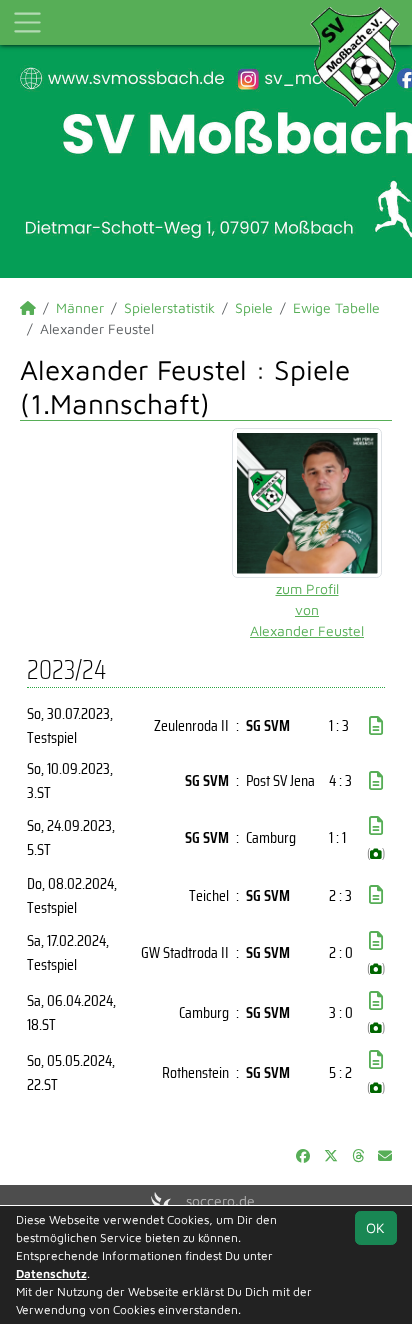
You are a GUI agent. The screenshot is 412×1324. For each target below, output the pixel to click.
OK (375, 1227)
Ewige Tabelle (336, 307)
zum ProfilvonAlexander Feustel (307, 609)
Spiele (254, 307)
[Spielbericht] (376, 726)
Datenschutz (51, 1273)
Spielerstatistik (169, 307)
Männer (80, 307)
